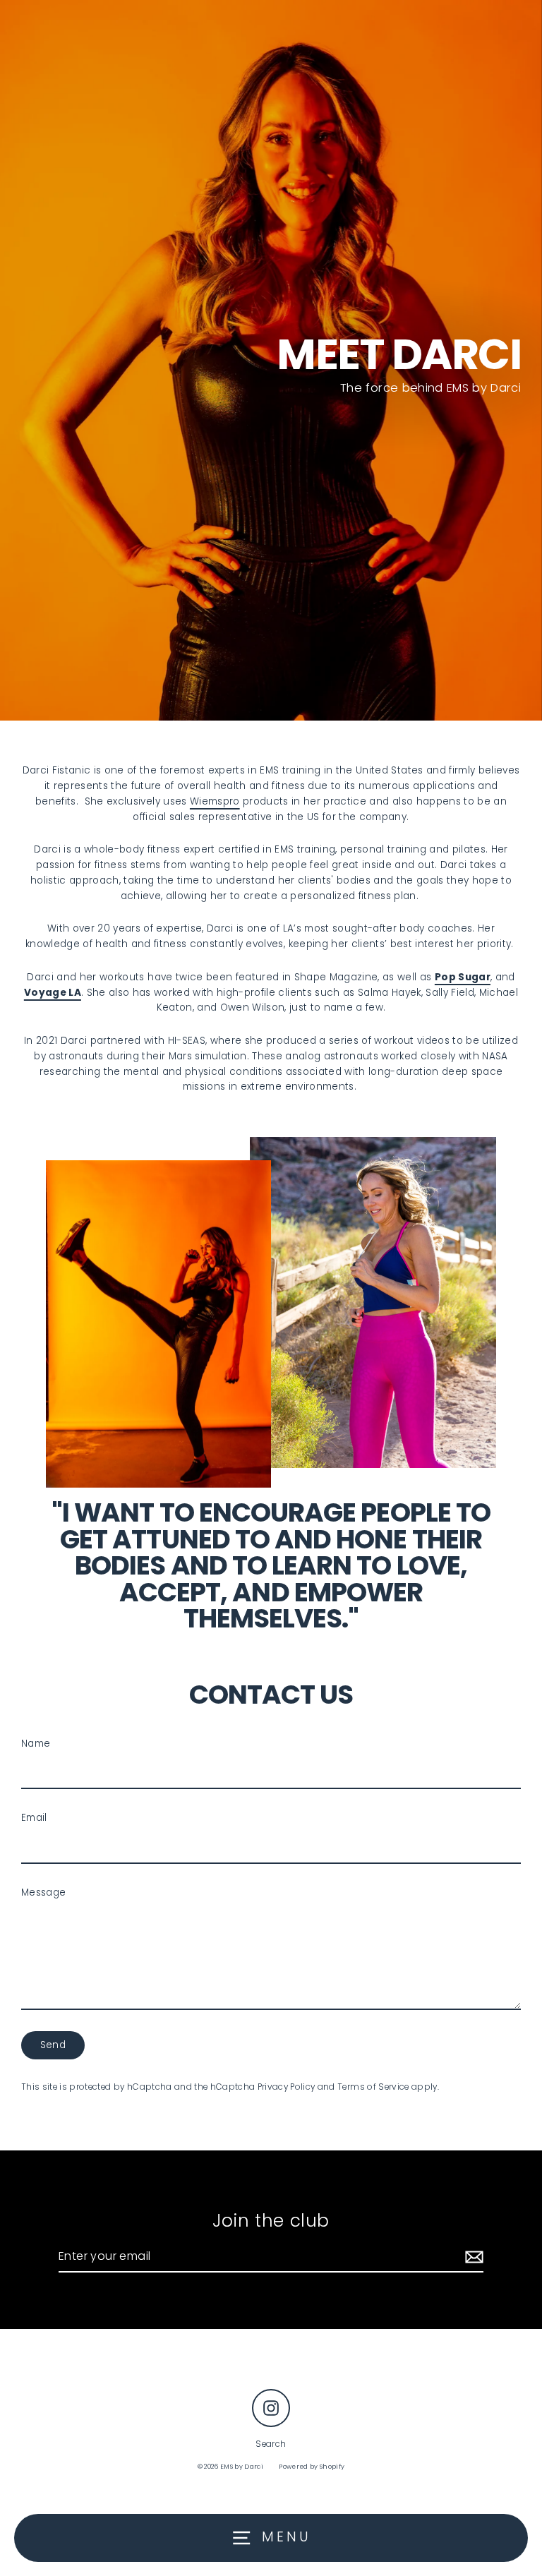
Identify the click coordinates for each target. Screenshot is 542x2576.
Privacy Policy (287, 2087)
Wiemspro (215, 801)
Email (34, 1818)
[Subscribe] (472, 2257)
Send (53, 2045)
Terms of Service (373, 2087)
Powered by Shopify (312, 2467)
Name (36, 1744)
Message (43, 1892)
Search (271, 2444)
